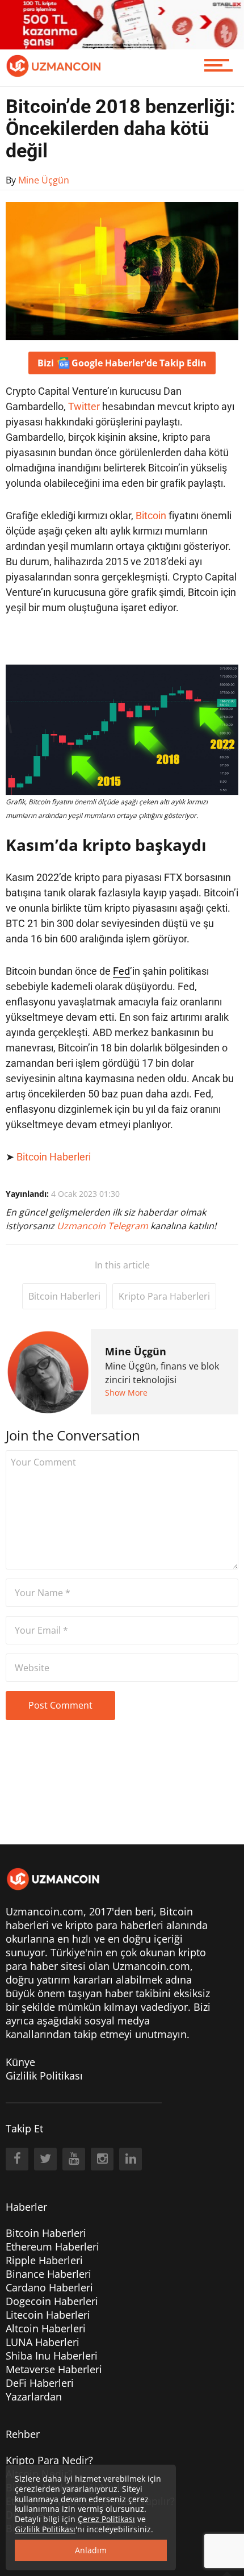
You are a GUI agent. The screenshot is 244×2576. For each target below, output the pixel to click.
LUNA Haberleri (43, 2342)
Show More (126, 1393)
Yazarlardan (34, 2397)
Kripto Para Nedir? (49, 2460)
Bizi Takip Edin (122, 363)
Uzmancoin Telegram (104, 1226)
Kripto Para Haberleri (164, 1296)
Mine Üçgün (136, 1351)
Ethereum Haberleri (52, 2247)
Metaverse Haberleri (54, 2369)
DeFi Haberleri (40, 2383)
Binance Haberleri (49, 2274)
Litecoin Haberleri (48, 2315)
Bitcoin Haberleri (54, 1157)
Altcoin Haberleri (46, 2328)
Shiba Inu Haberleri (52, 2356)
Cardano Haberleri (49, 2287)
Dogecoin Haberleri (52, 2301)
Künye (20, 2062)
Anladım (91, 2550)
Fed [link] (121, 971)
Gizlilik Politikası (44, 2076)
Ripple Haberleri (44, 2260)
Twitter (84, 406)
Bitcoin (151, 515)
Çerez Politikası (106, 2519)
